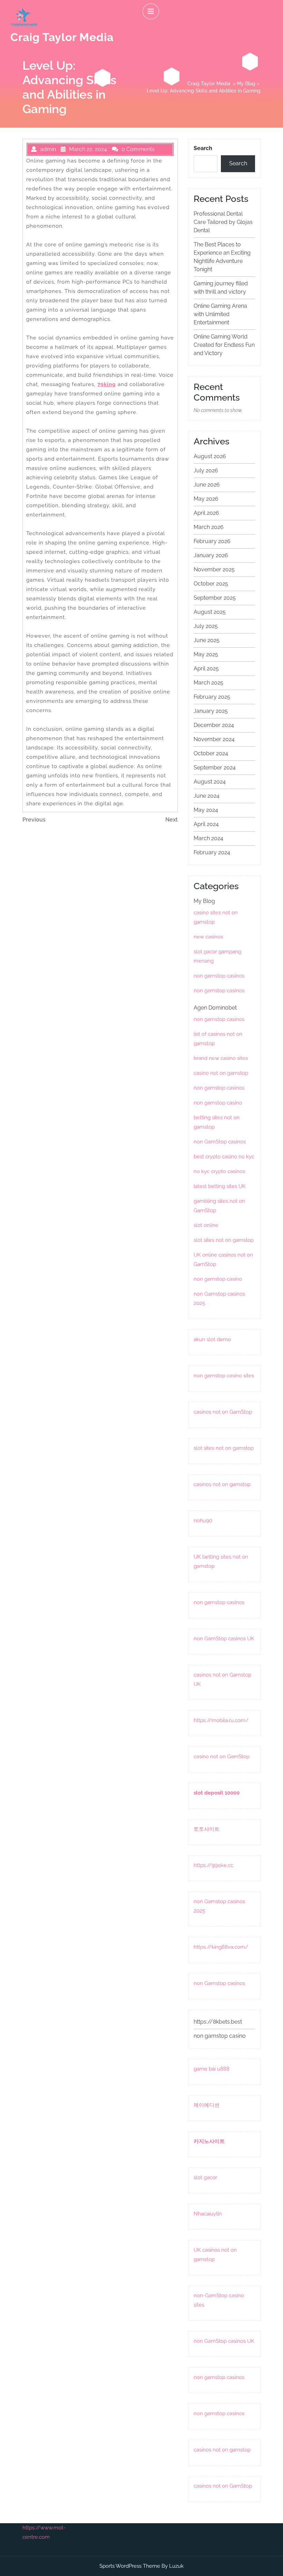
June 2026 (207, 485)
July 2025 (206, 626)
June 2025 (207, 640)
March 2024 (208, 838)
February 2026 (212, 541)
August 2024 (210, 782)
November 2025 (214, 569)
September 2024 (215, 768)
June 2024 (207, 796)
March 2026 (209, 527)
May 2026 (206, 499)
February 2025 (212, 697)
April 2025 (206, 668)
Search (203, 148)
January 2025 (211, 711)
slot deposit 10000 (217, 1793)
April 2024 (206, 824)
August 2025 (210, 612)
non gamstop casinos (219, 976)
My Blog (246, 83)
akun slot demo (212, 1339)
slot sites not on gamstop (224, 1240)
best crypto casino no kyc (224, 1157)
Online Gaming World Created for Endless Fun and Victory (224, 345)
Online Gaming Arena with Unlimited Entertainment (220, 314)
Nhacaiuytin (208, 2214)
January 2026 (211, 555)
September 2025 (215, 598)
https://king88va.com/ (221, 1947)
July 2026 (206, 470)
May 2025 (206, 654)
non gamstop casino (218, 1103)
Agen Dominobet (215, 1008)
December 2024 (214, 725)
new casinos (208, 937)
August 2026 (210, 456)
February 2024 (212, 852)
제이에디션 (207, 2105)
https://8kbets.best (218, 2022)
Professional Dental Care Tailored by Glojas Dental (223, 222)
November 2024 (214, 739)
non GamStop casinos (220, 1142)
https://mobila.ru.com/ (221, 1720)
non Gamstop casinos (219, 1983)
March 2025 (208, 683)
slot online (206, 1225)
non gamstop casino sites (224, 1376)
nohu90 (203, 1521)
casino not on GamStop (222, 1757)
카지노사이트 (209, 2141)
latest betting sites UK (220, 1186)
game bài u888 (212, 2069)
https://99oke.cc (213, 1865)
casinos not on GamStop (223, 1412)
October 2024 (211, 753)
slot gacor (205, 2177)
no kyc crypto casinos (219, 1171)
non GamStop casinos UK (224, 1639)
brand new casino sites (221, 1058)
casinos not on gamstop (222, 1484)
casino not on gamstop (221, 1073)
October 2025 (211, 584)
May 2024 (206, 810)
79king (107, 384)
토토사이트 (207, 1829)
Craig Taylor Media (62, 37)
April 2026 (206, 513)
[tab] (151, 11)
